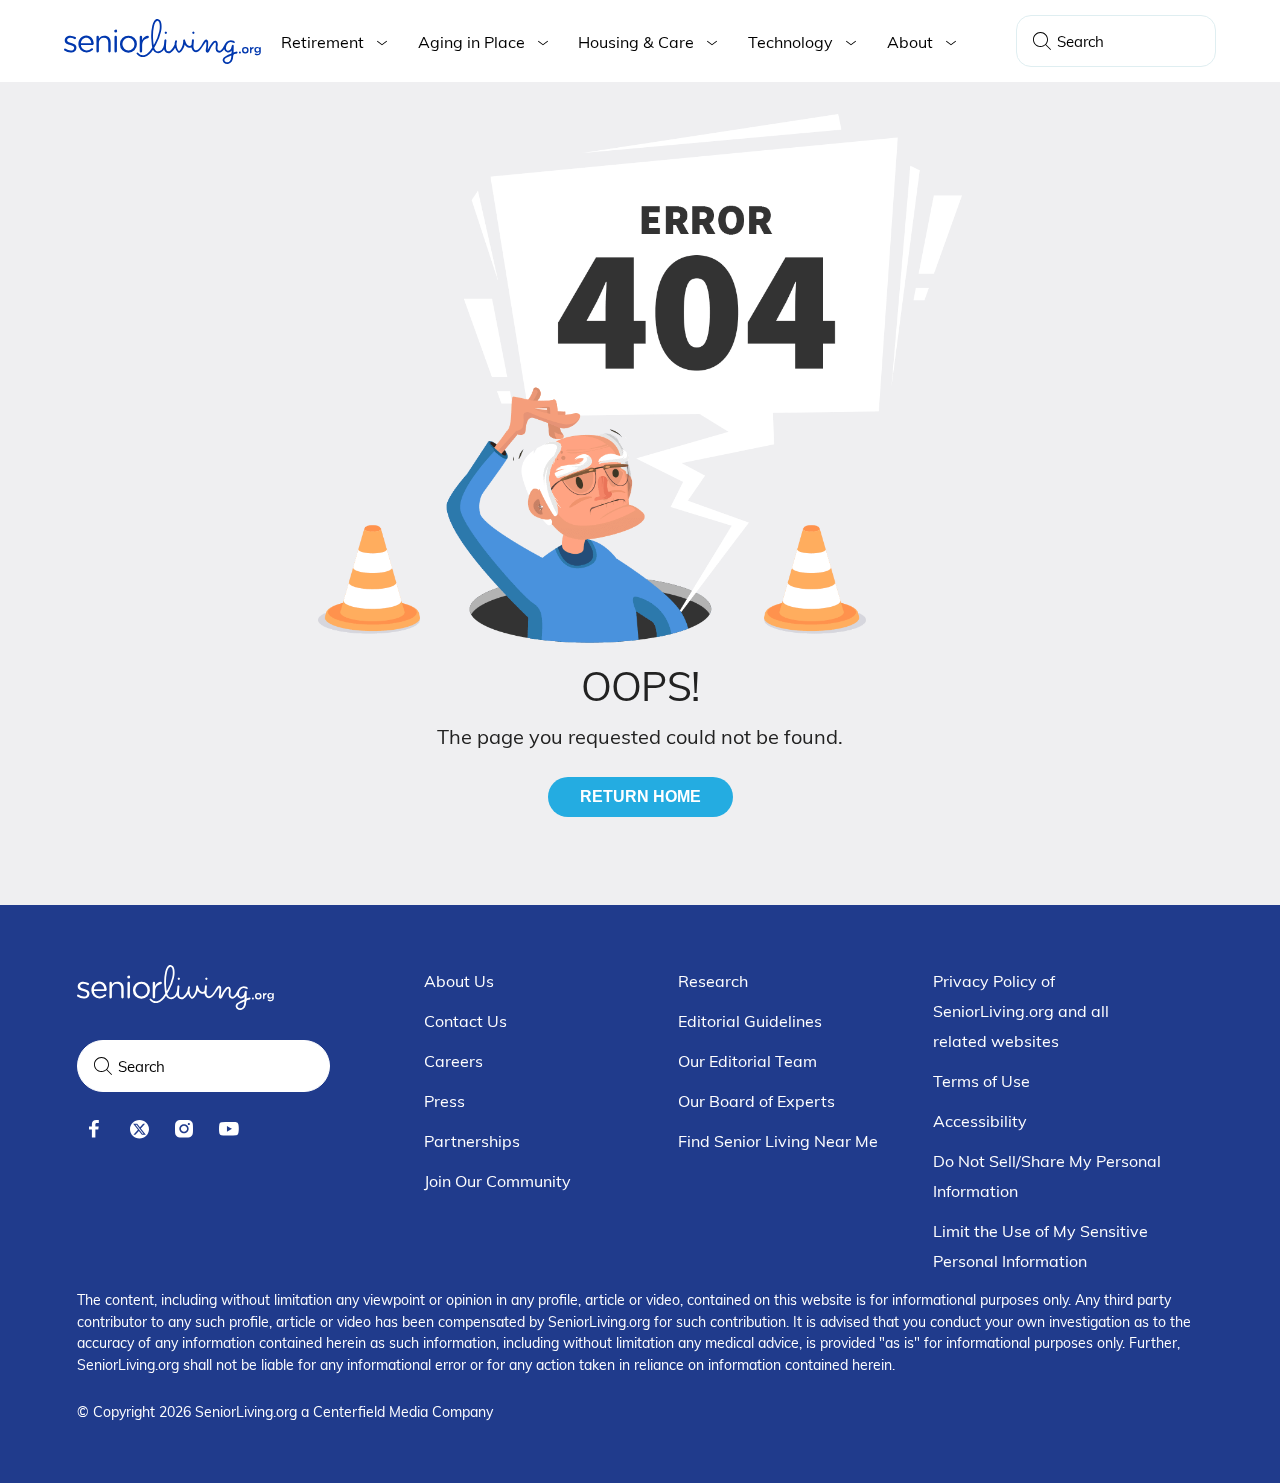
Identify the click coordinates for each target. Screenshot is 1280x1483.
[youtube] (229, 1129)
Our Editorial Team (747, 1061)
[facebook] (94, 1129)
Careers (453, 1061)
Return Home (640, 796)
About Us (459, 981)
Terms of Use (981, 1081)
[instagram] (184, 1129)
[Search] (1042, 41)
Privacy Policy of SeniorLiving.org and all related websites (1021, 1011)
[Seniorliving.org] (162, 41)
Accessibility (980, 1121)
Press (444, 1101)
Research (713, 981)
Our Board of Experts (756, 1101)
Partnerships (472, 1141)
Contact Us (465, 1021)
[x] (139, 1129)
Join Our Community (497, 1181)
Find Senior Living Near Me (778, 1141)
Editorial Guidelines (750, 1021)
